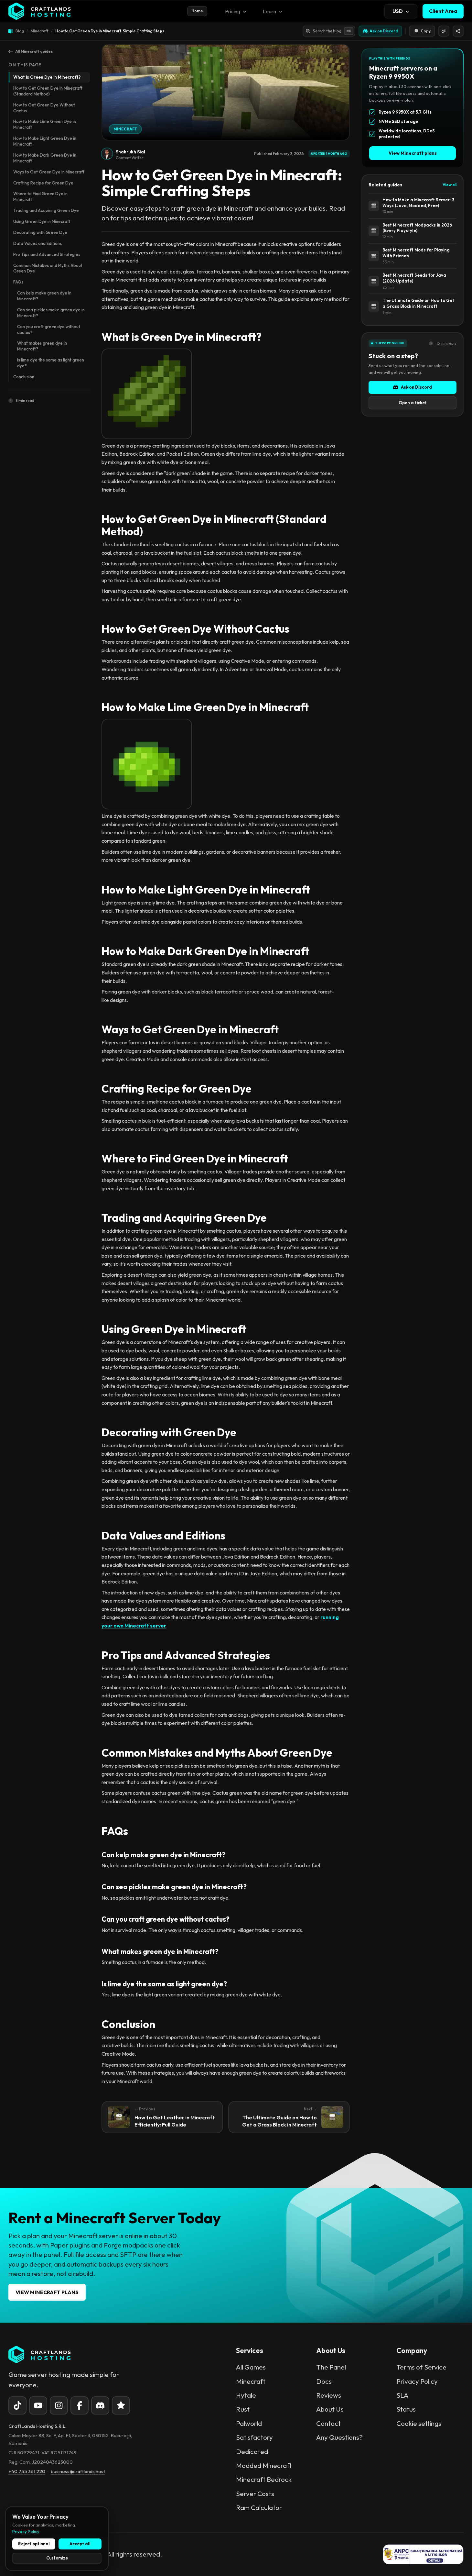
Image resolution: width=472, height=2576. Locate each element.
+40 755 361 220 (27, 2471)
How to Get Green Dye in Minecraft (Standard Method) (48, 91)
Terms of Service (421, 2367)
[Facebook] (80, 2405)
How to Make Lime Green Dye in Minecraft (45, 124)
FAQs (18, 282)
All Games (251, 2367)
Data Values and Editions (38, 243)
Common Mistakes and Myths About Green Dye (48, 268)
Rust (243, 2409)
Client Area (443, 11)
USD (398, 11)
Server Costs (255, 2493)
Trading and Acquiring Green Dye (46, 210)
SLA (402, 2395)
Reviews (329, 2395)
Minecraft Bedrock (264, 2479)
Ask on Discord (416, 387)
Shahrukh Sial (130, 152)
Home (197, 11)
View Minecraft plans (413, 153)
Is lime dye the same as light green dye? (51, 363)
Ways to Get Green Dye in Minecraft (49, 172)
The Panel (331, 2367)
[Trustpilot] (121, 2405)
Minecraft (40, 31)
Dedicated (252, 2451)
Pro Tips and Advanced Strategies (47, 254)
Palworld (249, 2423)
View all (450, 185)
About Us (330, 2409)
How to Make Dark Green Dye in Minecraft (45, 158)
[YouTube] (38, 2405)
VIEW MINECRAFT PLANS (47, 2292)
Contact (328, 2423)
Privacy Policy (417, 2381)
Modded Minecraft (264, 2465)
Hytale (246, 2395)
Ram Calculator (259, 2507)
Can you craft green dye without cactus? (49, 329)
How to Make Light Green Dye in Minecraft (45, 141)
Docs (324, 2381)
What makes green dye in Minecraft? (42, 346)
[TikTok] (17, 2405)
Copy (426, 31)
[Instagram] (59, 2405)
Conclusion (24, 377)
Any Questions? (339, 2437)
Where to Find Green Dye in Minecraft (40, 196)
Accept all (80, 2544)
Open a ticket (413, 403)
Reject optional (34, 2544)
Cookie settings (419, 2423)
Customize (57, 2558)
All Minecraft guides (34, 51)
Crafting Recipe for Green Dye (43, 183)
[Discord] (100, 2405)
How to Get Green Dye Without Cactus (44, 108)
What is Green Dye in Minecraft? (47, 77)
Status (406, 2409)
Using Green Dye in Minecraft (42, 221)
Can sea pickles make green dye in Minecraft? (51, 313)
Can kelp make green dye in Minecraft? (44, 296)
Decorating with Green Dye (40, 232)
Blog (20, 31)
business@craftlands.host (78, 2471)
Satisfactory (254, 2437)
